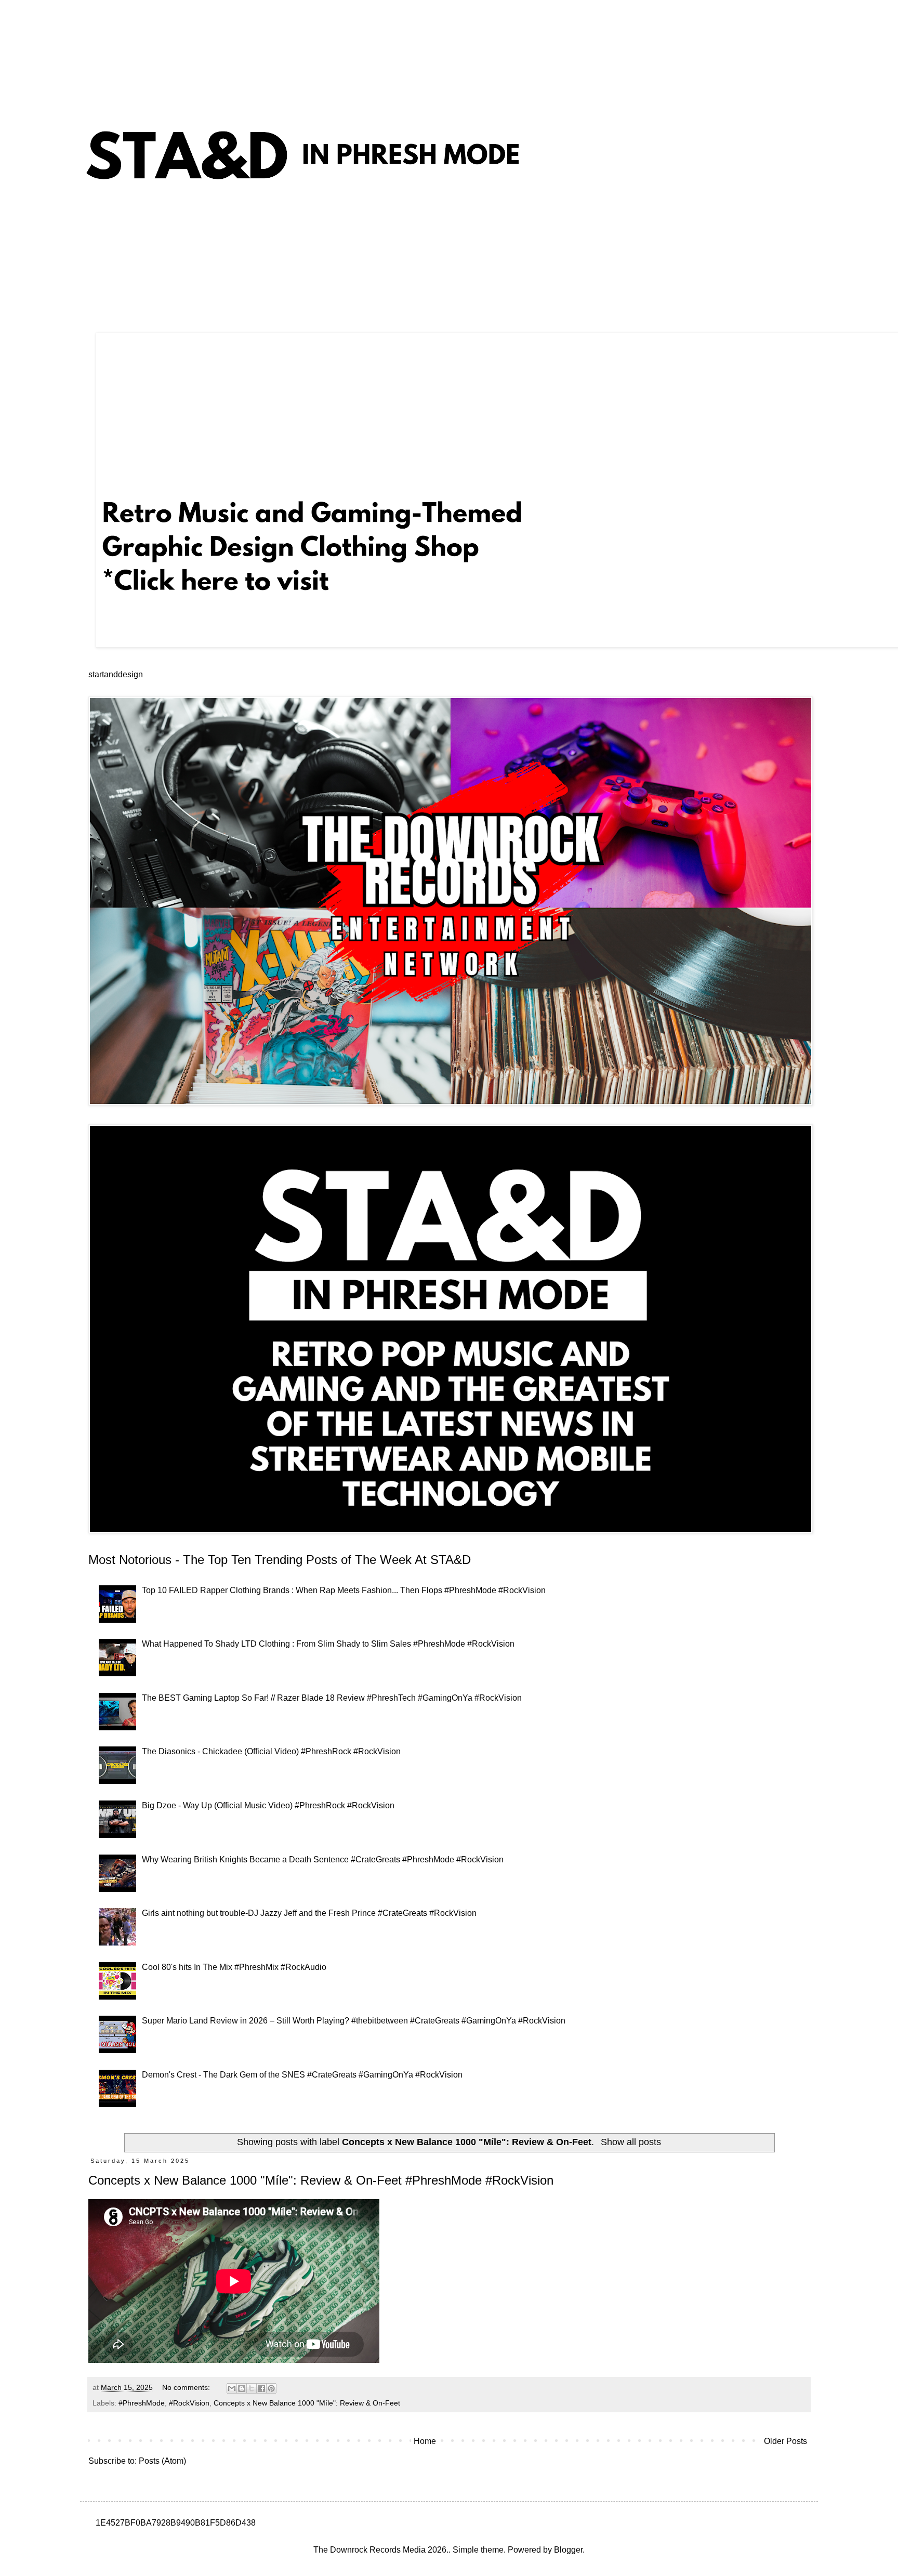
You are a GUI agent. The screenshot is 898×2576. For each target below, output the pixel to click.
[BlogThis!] (242, 2388)
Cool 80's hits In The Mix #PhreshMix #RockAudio (234, 1967)
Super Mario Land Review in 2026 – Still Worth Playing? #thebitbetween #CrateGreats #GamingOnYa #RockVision (354, 2021)
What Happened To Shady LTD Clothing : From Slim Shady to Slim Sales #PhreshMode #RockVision (328, 1644)
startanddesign (116, 674)
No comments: (187, 2387)
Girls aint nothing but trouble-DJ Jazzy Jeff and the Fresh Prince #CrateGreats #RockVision (309, 1913)
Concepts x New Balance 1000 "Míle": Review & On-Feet (307, 2403)
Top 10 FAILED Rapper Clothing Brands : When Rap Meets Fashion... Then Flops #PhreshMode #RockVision (344, 1590)
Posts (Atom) (162, 2461)
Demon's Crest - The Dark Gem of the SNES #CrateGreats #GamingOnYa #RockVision (302, 2075)
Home (425, 2441)
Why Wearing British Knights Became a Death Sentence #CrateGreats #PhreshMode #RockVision (323, 1859)
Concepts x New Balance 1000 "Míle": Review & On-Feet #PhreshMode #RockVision (321, 2180)
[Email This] (232, 2388)
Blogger (568, 2550)
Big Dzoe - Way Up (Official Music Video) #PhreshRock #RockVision (268, 1805)
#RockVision (189, 2403)
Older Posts (785, 2441)
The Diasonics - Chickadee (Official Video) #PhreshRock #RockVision (271, 1751)
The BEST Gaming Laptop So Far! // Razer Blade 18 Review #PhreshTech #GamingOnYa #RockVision (332, 1698)
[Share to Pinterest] (271, 2388)
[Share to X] (252, 2388)
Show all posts (631, 2142)
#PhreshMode (142, 2403)
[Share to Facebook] (261, 2388)
